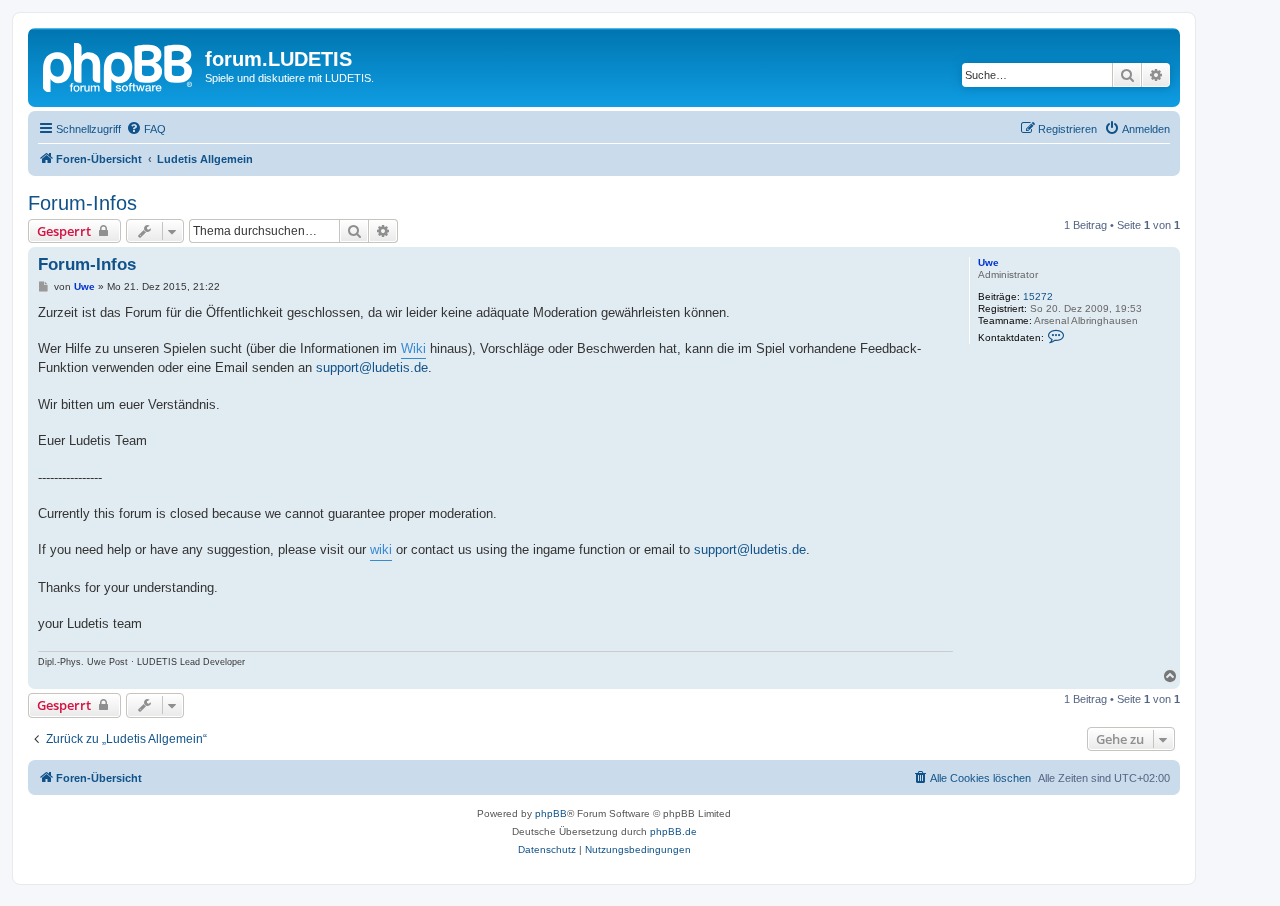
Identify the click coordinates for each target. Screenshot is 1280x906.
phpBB (551, 813)
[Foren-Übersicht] (119, 65)
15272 (1038, 296)
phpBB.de (673, 831)
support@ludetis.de (372, 367)
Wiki (413, 348)
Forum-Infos (82, 203)
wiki (381, 549)
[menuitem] (146, 129)
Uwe (988, 262)
